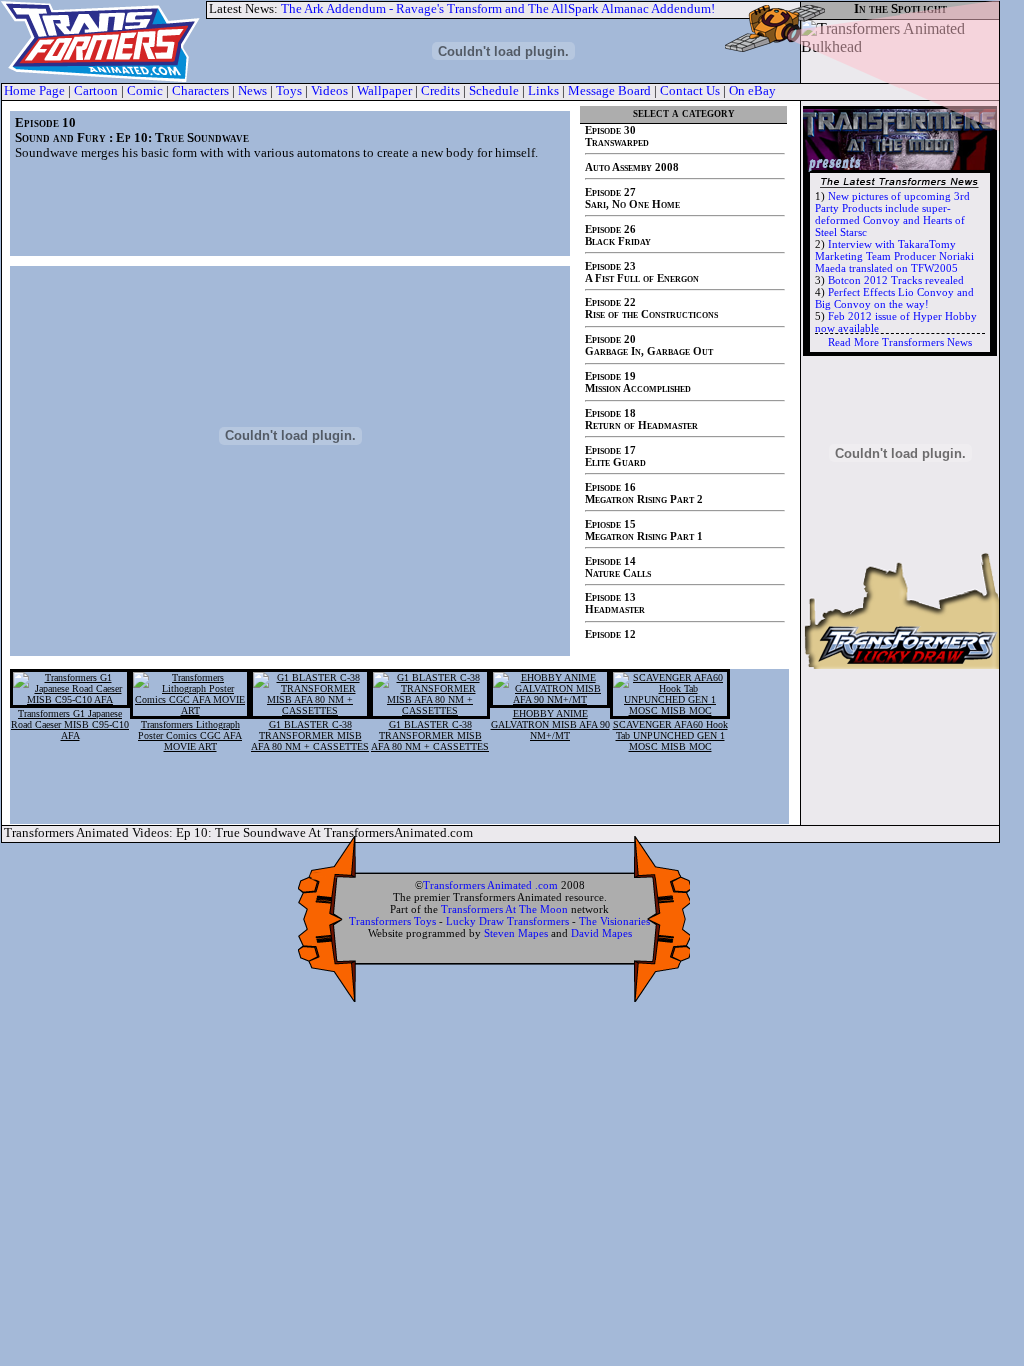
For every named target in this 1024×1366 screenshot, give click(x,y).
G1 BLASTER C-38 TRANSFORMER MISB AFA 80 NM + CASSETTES (310, 735)
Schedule (494, 91)
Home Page (34, 91)
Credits (440, 91)
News (252, 91)
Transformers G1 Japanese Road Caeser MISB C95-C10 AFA (70, 724)
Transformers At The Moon (504, 909)
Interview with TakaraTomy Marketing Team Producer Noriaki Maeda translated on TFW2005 (894, 256)
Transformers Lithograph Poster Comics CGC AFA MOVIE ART (190, 735)
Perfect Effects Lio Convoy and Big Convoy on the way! (894, 298)
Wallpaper (384, 91)
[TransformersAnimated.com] (103, 42)
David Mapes (601, 933)
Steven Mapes (516, 933)
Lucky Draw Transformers (507, 921)
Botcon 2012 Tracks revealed (896, 280)
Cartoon (96, 91)
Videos (329, 91)
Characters (200, 91)
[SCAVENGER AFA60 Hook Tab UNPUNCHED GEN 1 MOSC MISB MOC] (670, 710)
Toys (289, 91)
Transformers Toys (392, 921)
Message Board (609, 91)
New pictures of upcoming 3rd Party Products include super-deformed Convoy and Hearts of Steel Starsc (892, 214)
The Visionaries (614, 921)
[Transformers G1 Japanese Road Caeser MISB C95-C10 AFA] (70, 699)
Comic (145, 91)
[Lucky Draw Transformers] (900, 663)
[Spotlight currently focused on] (900, 49)
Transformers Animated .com (490, 885)
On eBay (752, 91)
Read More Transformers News (900, 342)
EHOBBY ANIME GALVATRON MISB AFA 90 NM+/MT (550, 724)
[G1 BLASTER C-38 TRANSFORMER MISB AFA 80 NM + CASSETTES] (310, 710)
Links (543, 91)
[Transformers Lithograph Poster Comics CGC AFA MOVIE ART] (190, 710)
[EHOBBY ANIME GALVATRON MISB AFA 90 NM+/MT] (550, 699)
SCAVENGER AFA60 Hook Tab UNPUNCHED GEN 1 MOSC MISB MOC (670, 735)
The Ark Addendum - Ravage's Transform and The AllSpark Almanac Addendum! (498, 9)
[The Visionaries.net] (900, 447)
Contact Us (690, 91)
